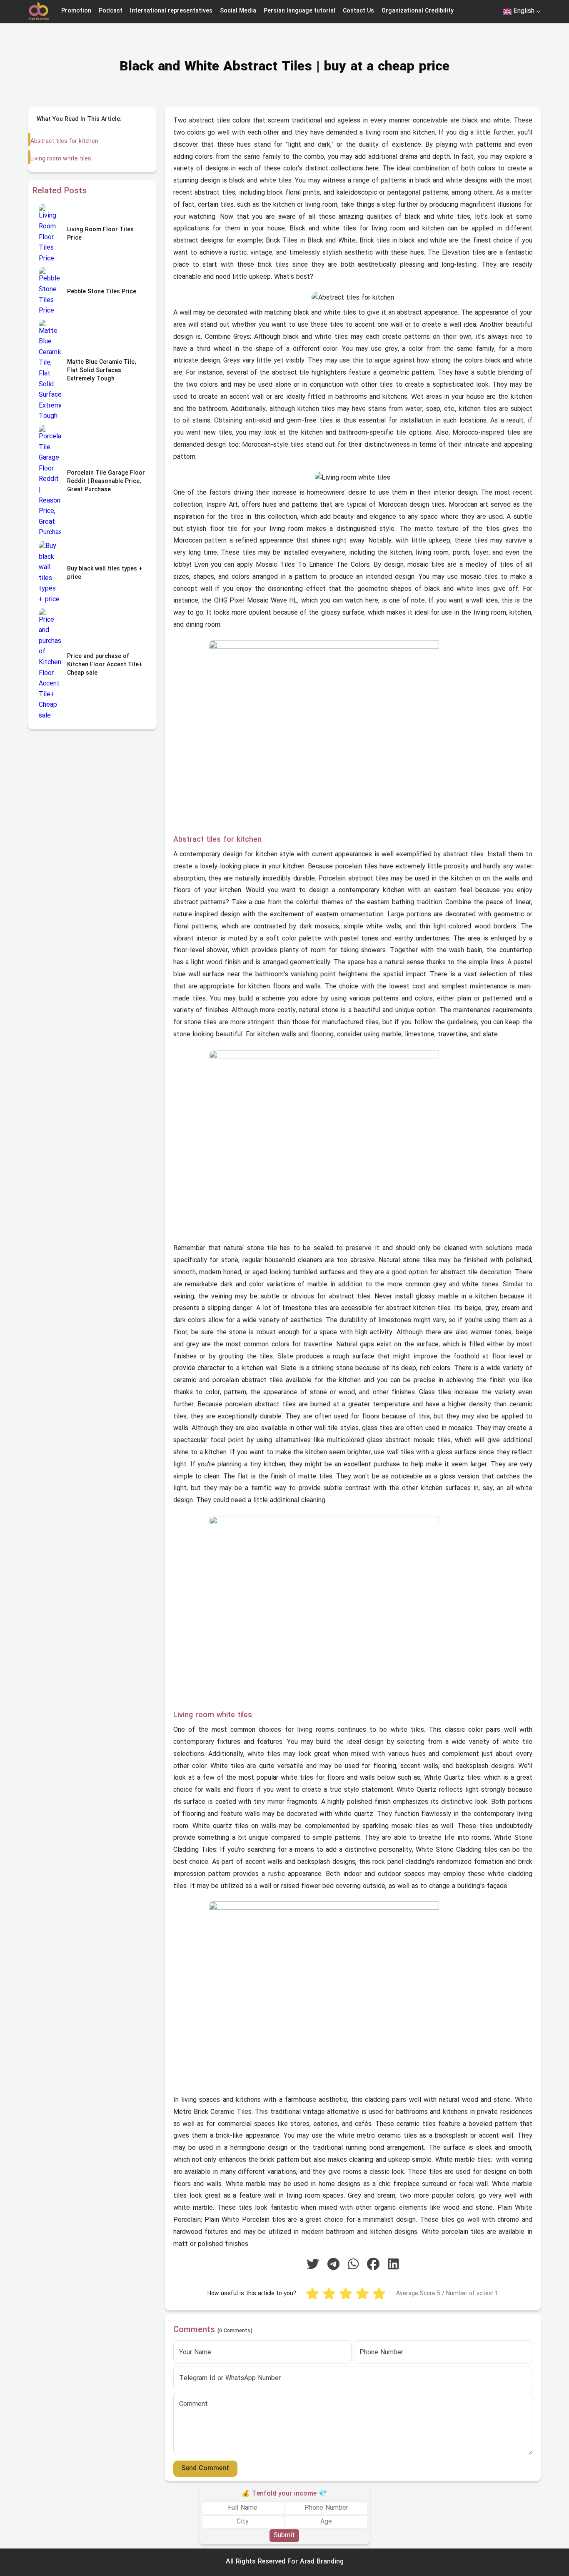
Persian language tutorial (299, 11)
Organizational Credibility (418, 11)
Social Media (238, 11)
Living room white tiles (61, 159)
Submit (284, 2536)
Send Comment (205, 2468)
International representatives (171, 11)
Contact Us (358, 11)
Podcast (111, 11)
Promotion (76, 11)
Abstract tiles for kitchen (64, 141)
